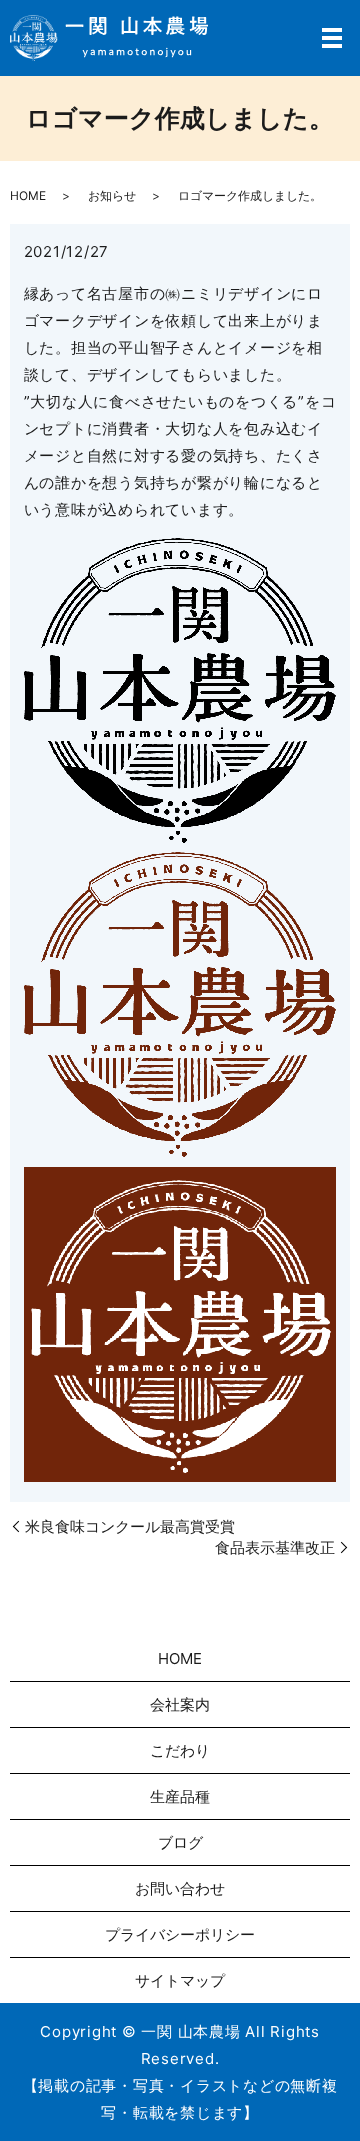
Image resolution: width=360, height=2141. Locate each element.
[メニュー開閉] (332, 38)
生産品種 (180, 1796)
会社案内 (180, 1704)
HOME (28, 195)
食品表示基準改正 (275, 1547)
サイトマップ (180, 1980)
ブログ (180, 1842)
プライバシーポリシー (180, 1934)
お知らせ (112, 195)
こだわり (180, 1750)
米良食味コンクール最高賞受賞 (130, 1526)
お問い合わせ (180, 1888)
